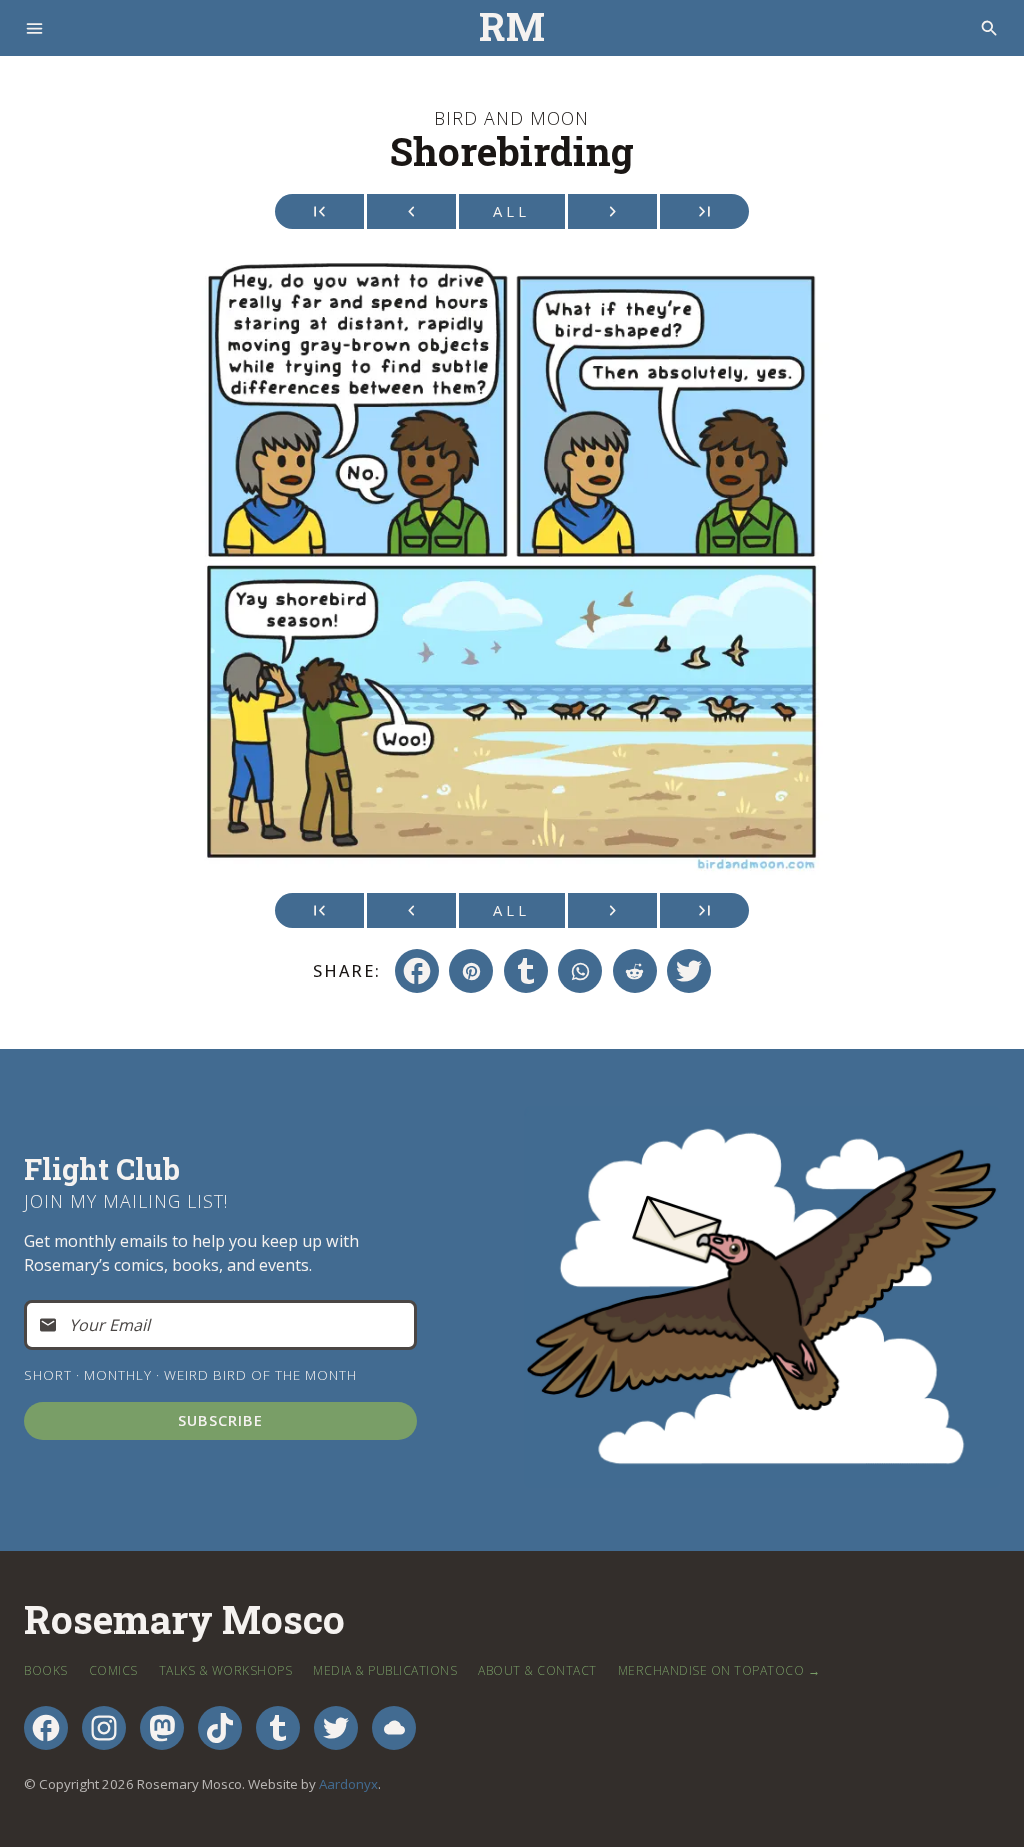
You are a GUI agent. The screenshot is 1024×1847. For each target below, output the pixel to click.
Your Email (109, 1325)
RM (512, 27)
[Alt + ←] (319, 211)
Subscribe (220, 1420)
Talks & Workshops (226, 1670)
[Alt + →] (704, 211)
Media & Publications (385, 1670)
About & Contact (537, 1670)
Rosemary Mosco (184, 1620)
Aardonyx (348, 1784)
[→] (612, 211)
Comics (113, 1670)
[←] (411, 211)
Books (46, 1670)
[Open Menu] (34, 28)
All (511, 211)
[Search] (989, 28)
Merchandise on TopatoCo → (719, 1670)
